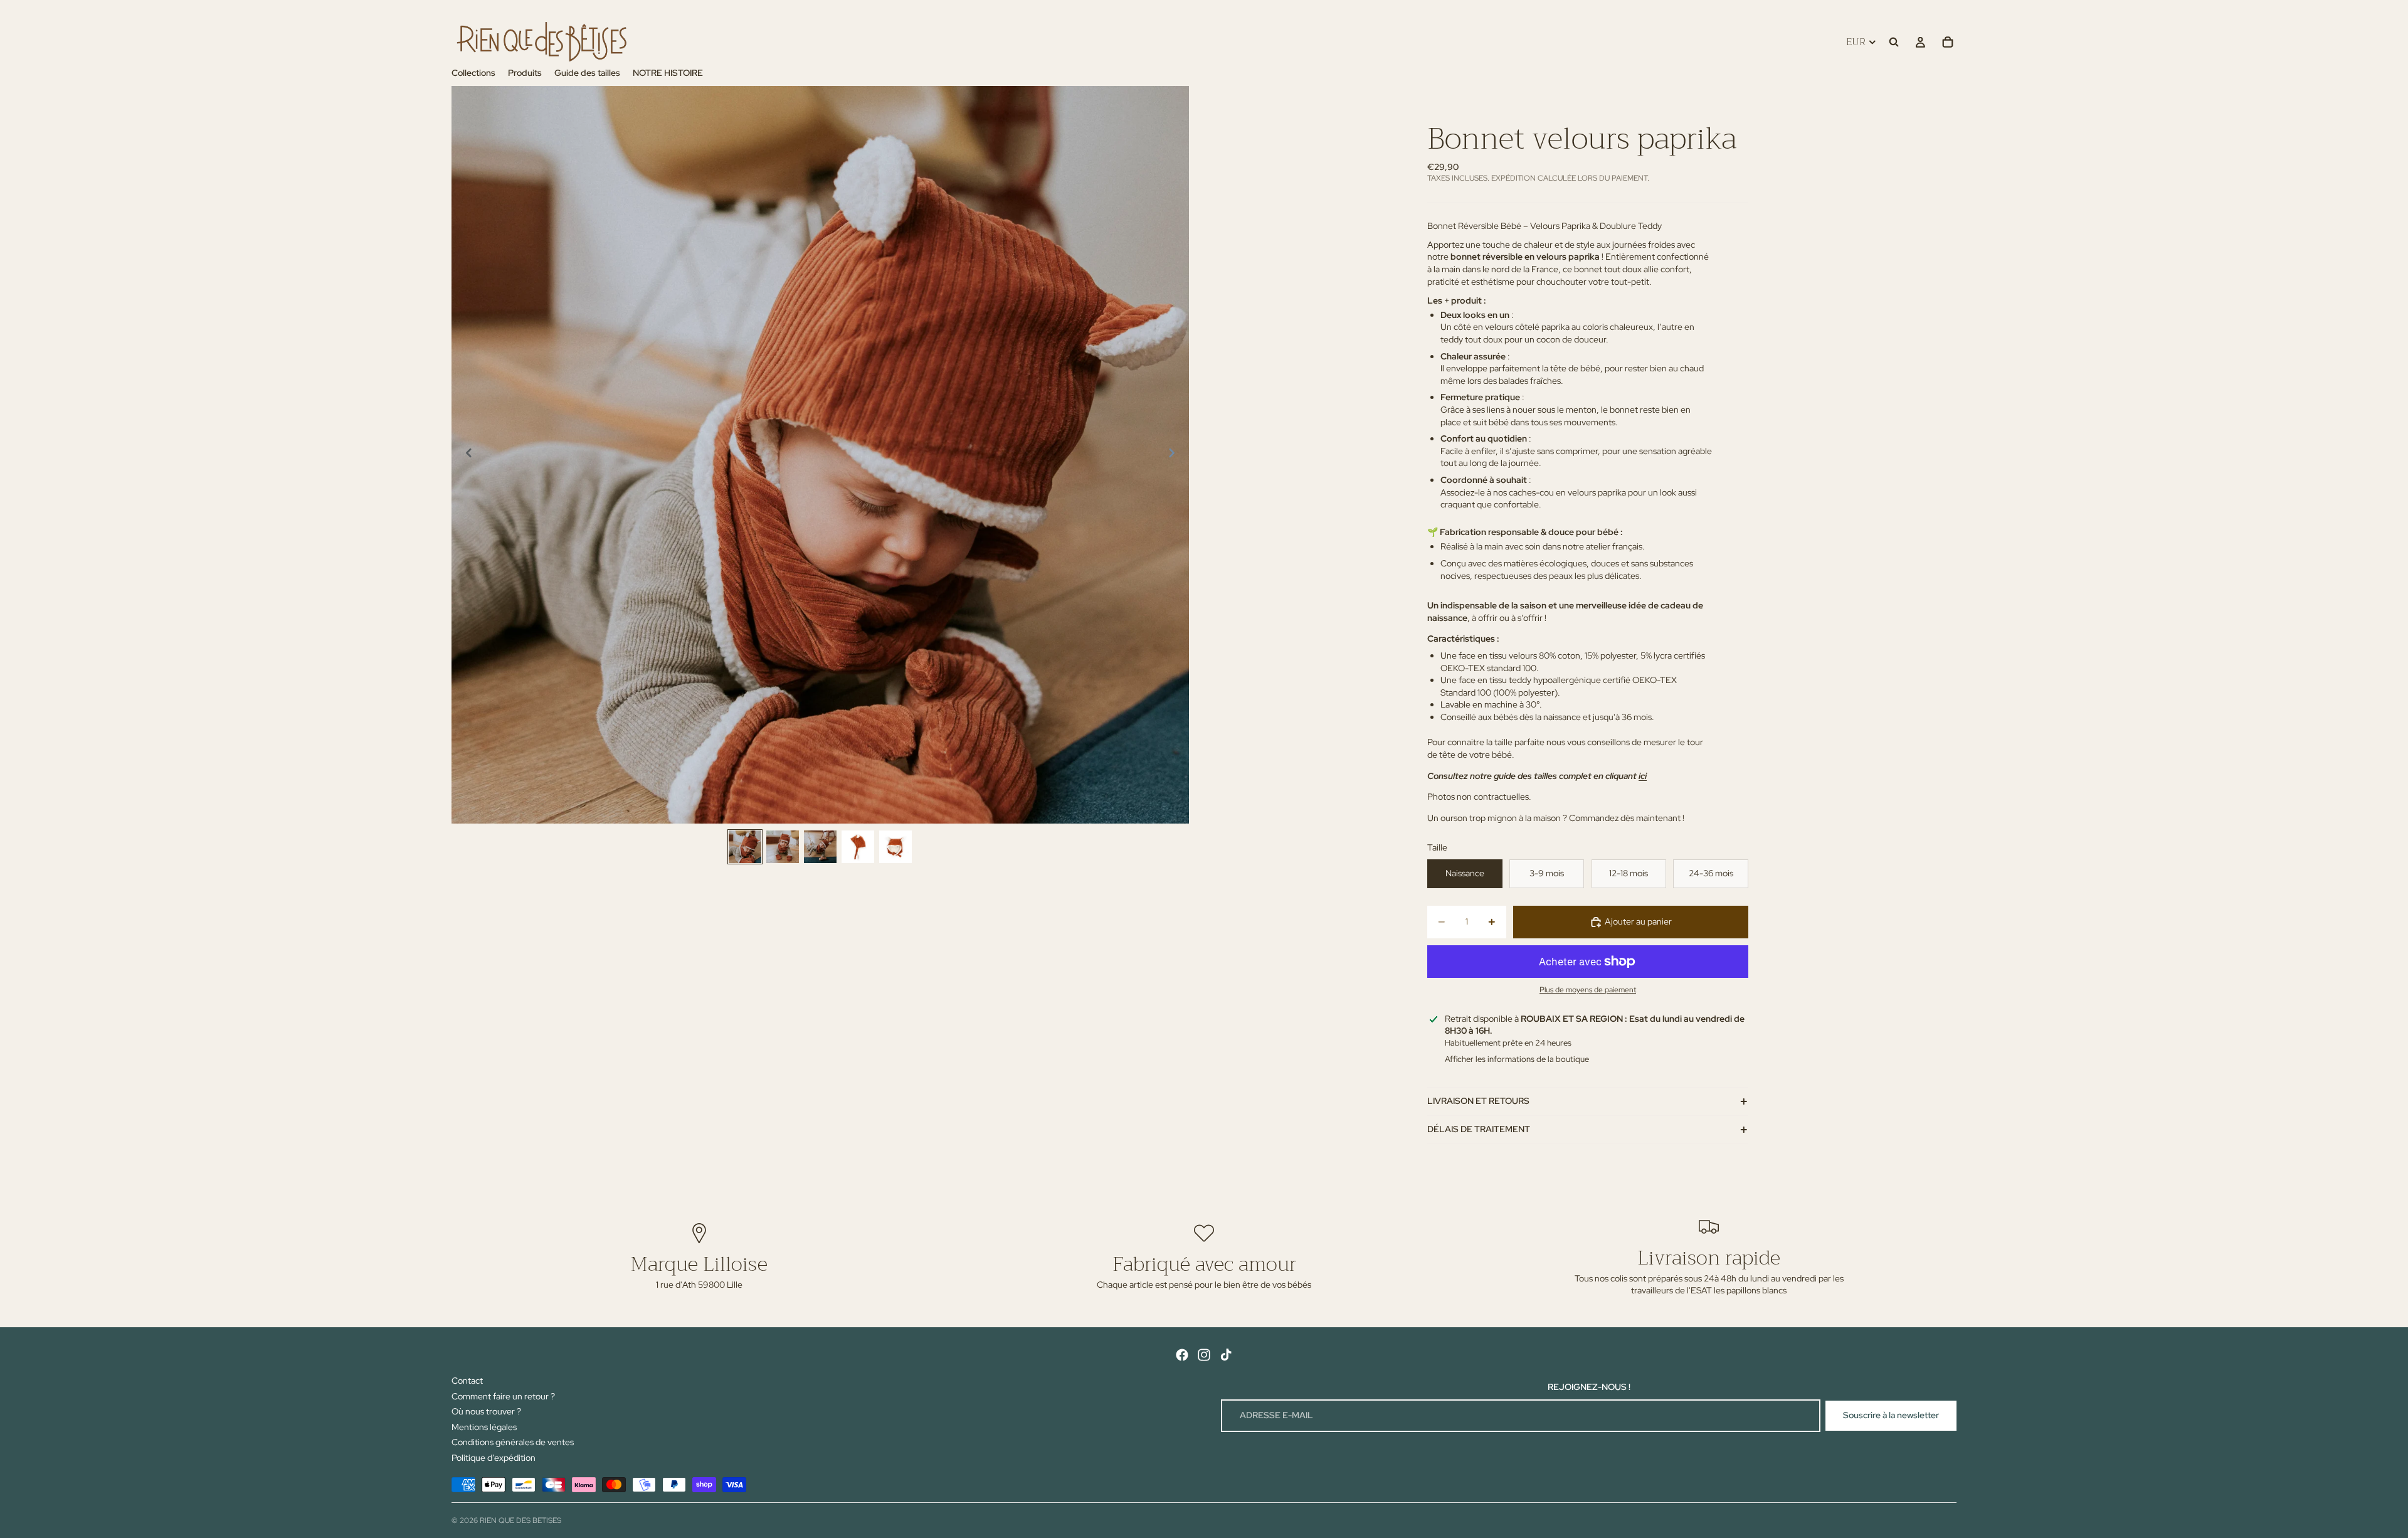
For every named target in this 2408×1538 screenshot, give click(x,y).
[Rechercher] (1894, 42)
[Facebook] (1182, 1355)
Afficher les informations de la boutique (1517, 1059)
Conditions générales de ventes (513, 1442)
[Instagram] (1204, 1355)
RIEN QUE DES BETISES (520, 1520)
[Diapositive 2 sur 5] (783, 847)
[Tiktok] (1226, 1355)
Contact (467, 1381)
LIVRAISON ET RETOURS (1478, 1101)
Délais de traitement (1479, 1129)
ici (1643, 776)
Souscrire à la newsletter (1891, 1415)
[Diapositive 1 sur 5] (745, 847)
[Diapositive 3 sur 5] (820, 847)
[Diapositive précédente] (465, 455)
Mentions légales (484, 1427)
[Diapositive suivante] (1175, 455)
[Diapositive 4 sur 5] (858, 847)
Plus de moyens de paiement (1588, 990)
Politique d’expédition (494, 1458)
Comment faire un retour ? (503, 1396)
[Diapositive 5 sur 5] (895, 847)
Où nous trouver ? (486, 1411)
